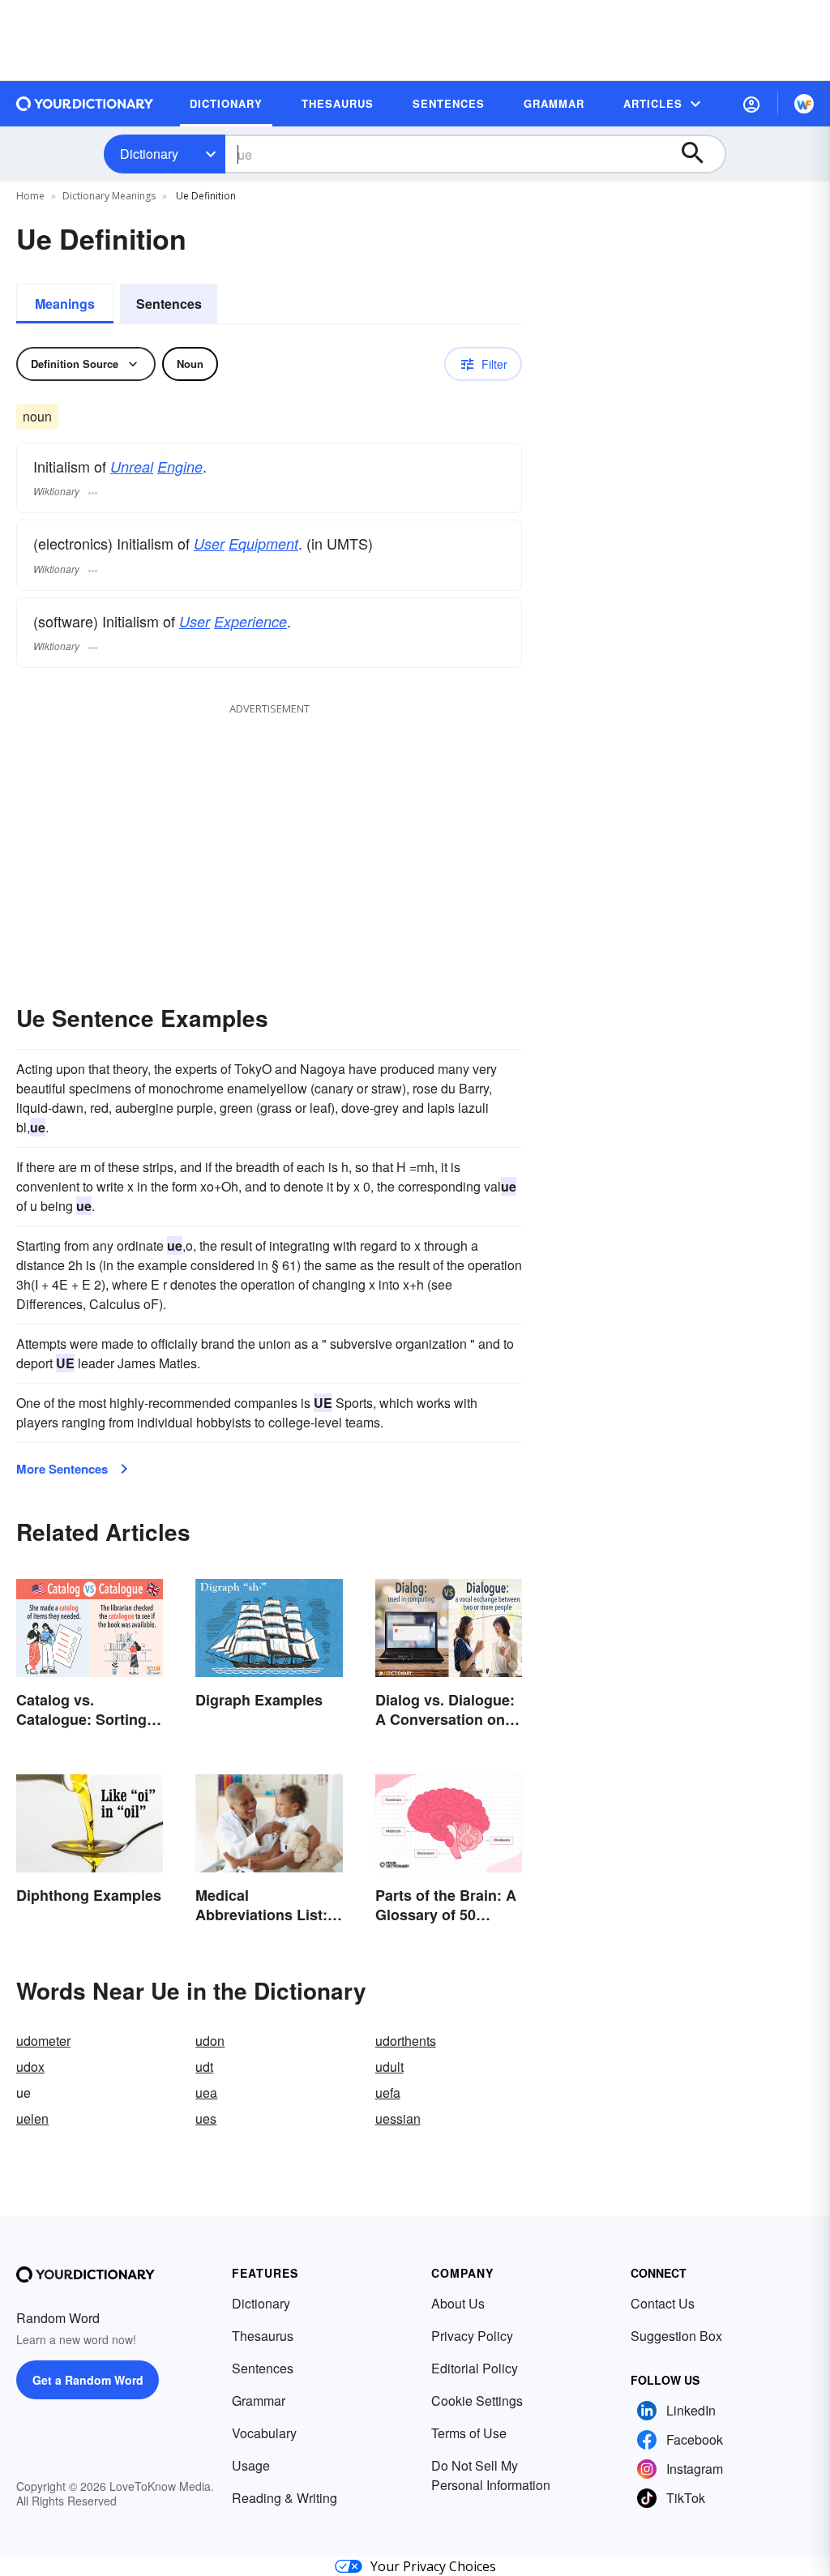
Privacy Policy (472, 2336)
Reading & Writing (285, 2498)
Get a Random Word (88, 2380)
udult (389, 2067)
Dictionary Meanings (109, 196)
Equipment (263, 543)
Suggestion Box (676, 2336)
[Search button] (700, 154)
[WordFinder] (804, 104)
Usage (251, 2465)
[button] (751, 104)
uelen (32, 2118)
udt (204, 2067)
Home (30, 196)
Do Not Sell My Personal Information (491, 2475)
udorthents (406, 2041)
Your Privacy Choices (433, 2566)
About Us (458, 2303)
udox (30, 2067)
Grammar (259, 2401)
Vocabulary (264, 2433)
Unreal (132, 466)
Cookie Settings (477, 2401)
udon (210, 2041)
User (209, 543)
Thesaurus (263, 2336)
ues (206, 2118)
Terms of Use (469, 2433)
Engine (180, 466)
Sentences (169, 304)
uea (206, 2092)
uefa (388, 2092)
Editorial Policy (475, 2368)
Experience (250, 621)
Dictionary (149, 154)
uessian (398, 2118)
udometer (43, 2041)
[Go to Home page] (85, 104)
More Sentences (62, 1469)
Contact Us (663, 2303)
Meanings (65, 304)
